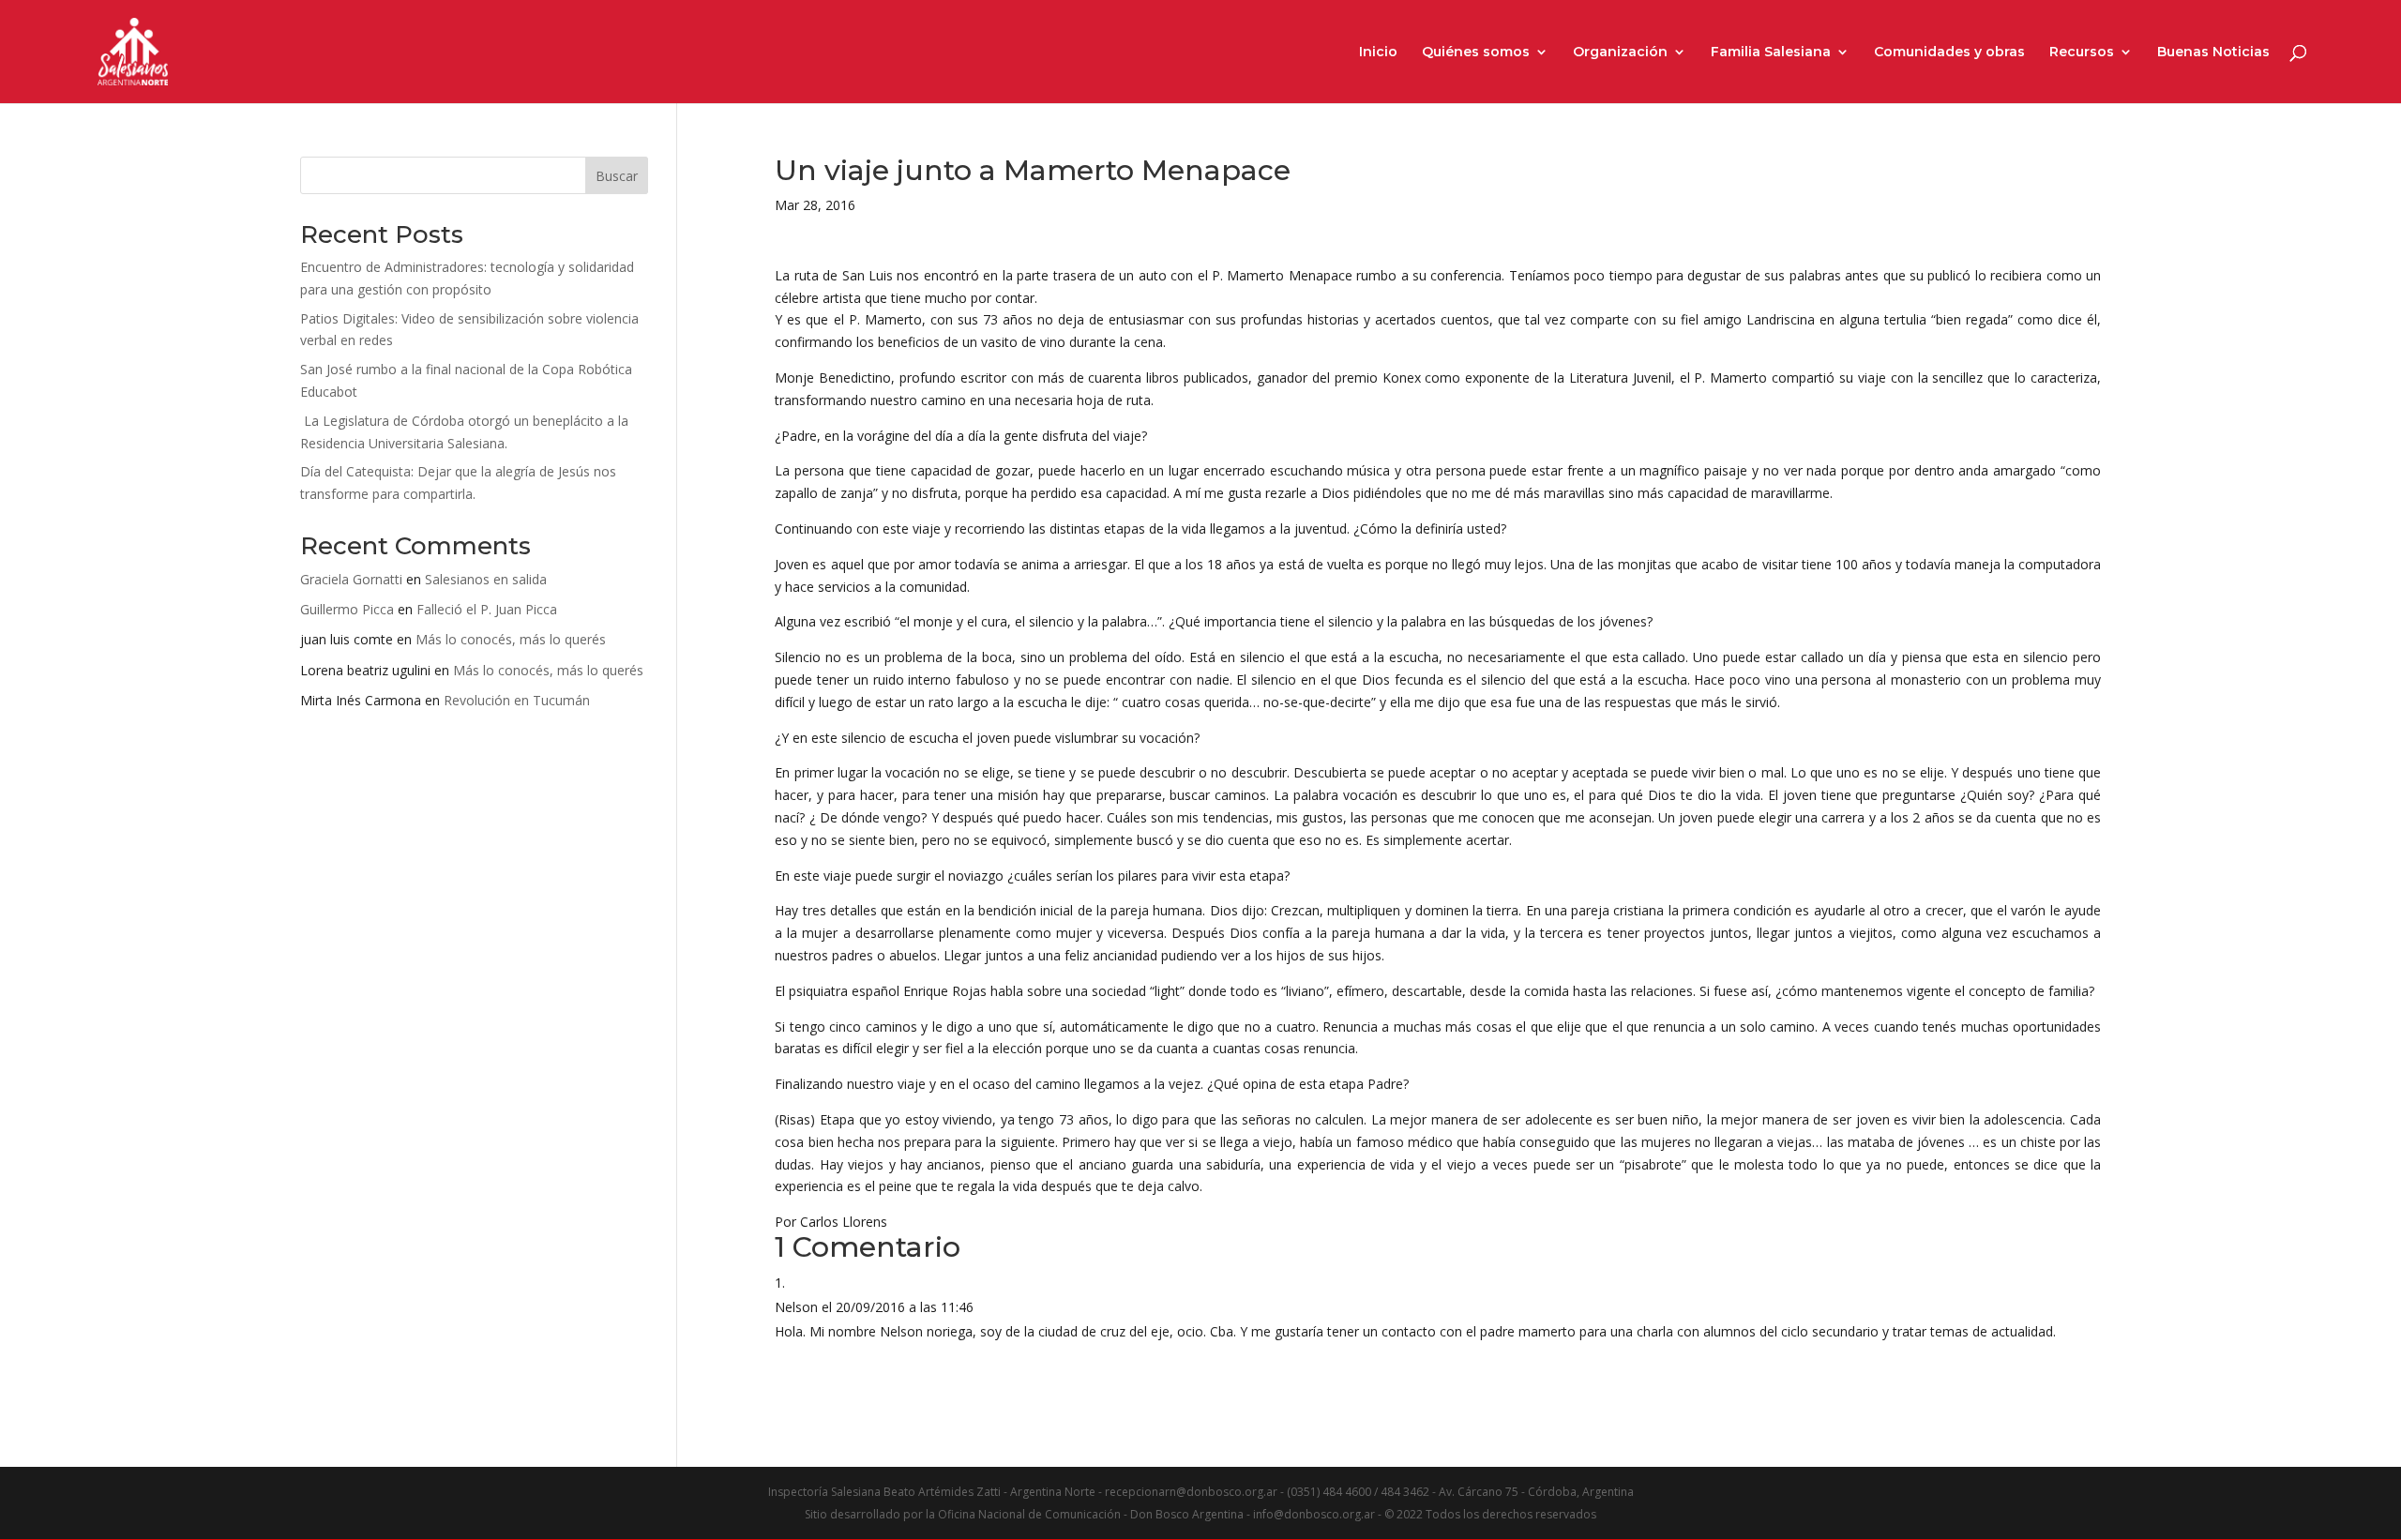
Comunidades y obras (1949, 53)
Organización (1620, 53)
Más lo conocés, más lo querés (511, 639)
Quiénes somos (1476, 53)
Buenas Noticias (2213, 53)
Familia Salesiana (1771, 53)
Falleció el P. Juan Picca (487, 609)
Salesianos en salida (486, 579)
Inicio (1378, 53)
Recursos (2082, 53)
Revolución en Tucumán (517, 700)
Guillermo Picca (347, 609)
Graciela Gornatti (351, 579)
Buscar (617, 176)
